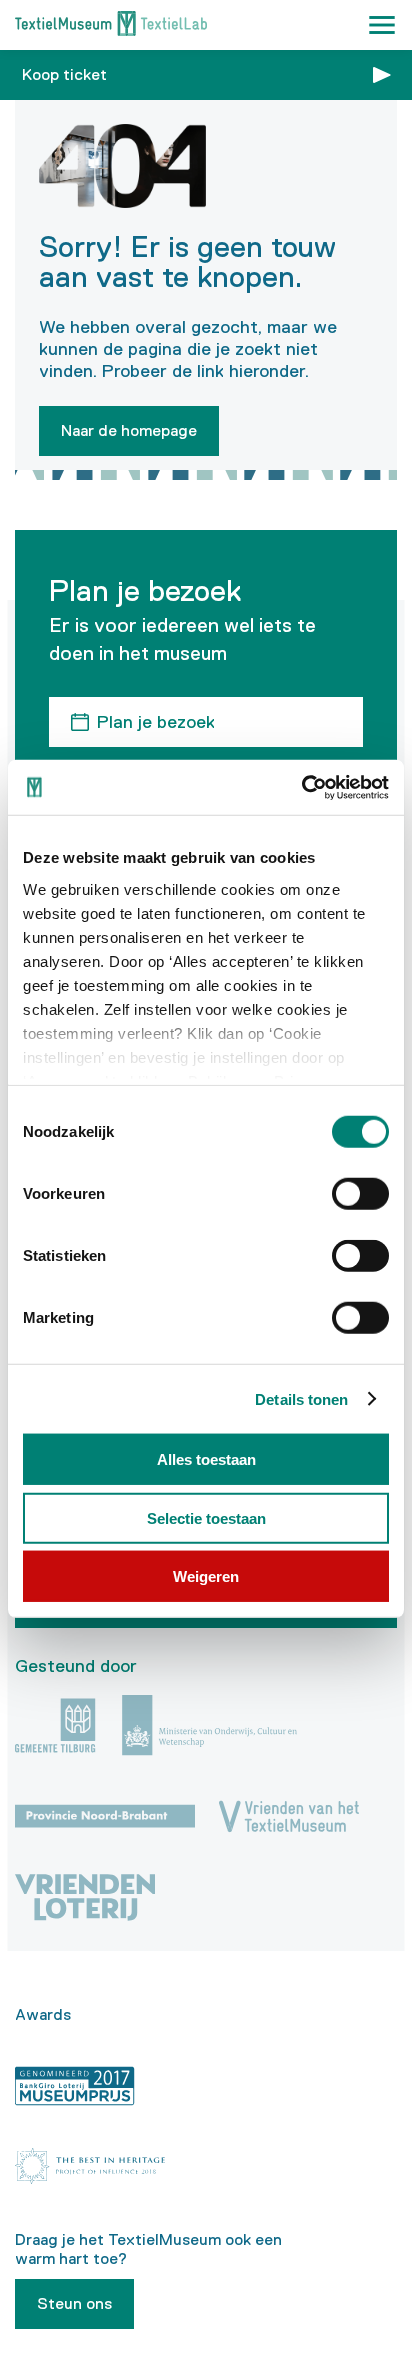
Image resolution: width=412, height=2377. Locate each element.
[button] (382, 25)
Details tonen (301, 1398)
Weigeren (206, 1576)
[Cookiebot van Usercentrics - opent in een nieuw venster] (301, 787)
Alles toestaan (206, 1459)
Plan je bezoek (156, 722)
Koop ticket (64, 74)
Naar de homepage (129, 430)
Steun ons (74, 2303)
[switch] (360, 1194)
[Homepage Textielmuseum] (111, 25)
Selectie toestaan (206, 1517)
